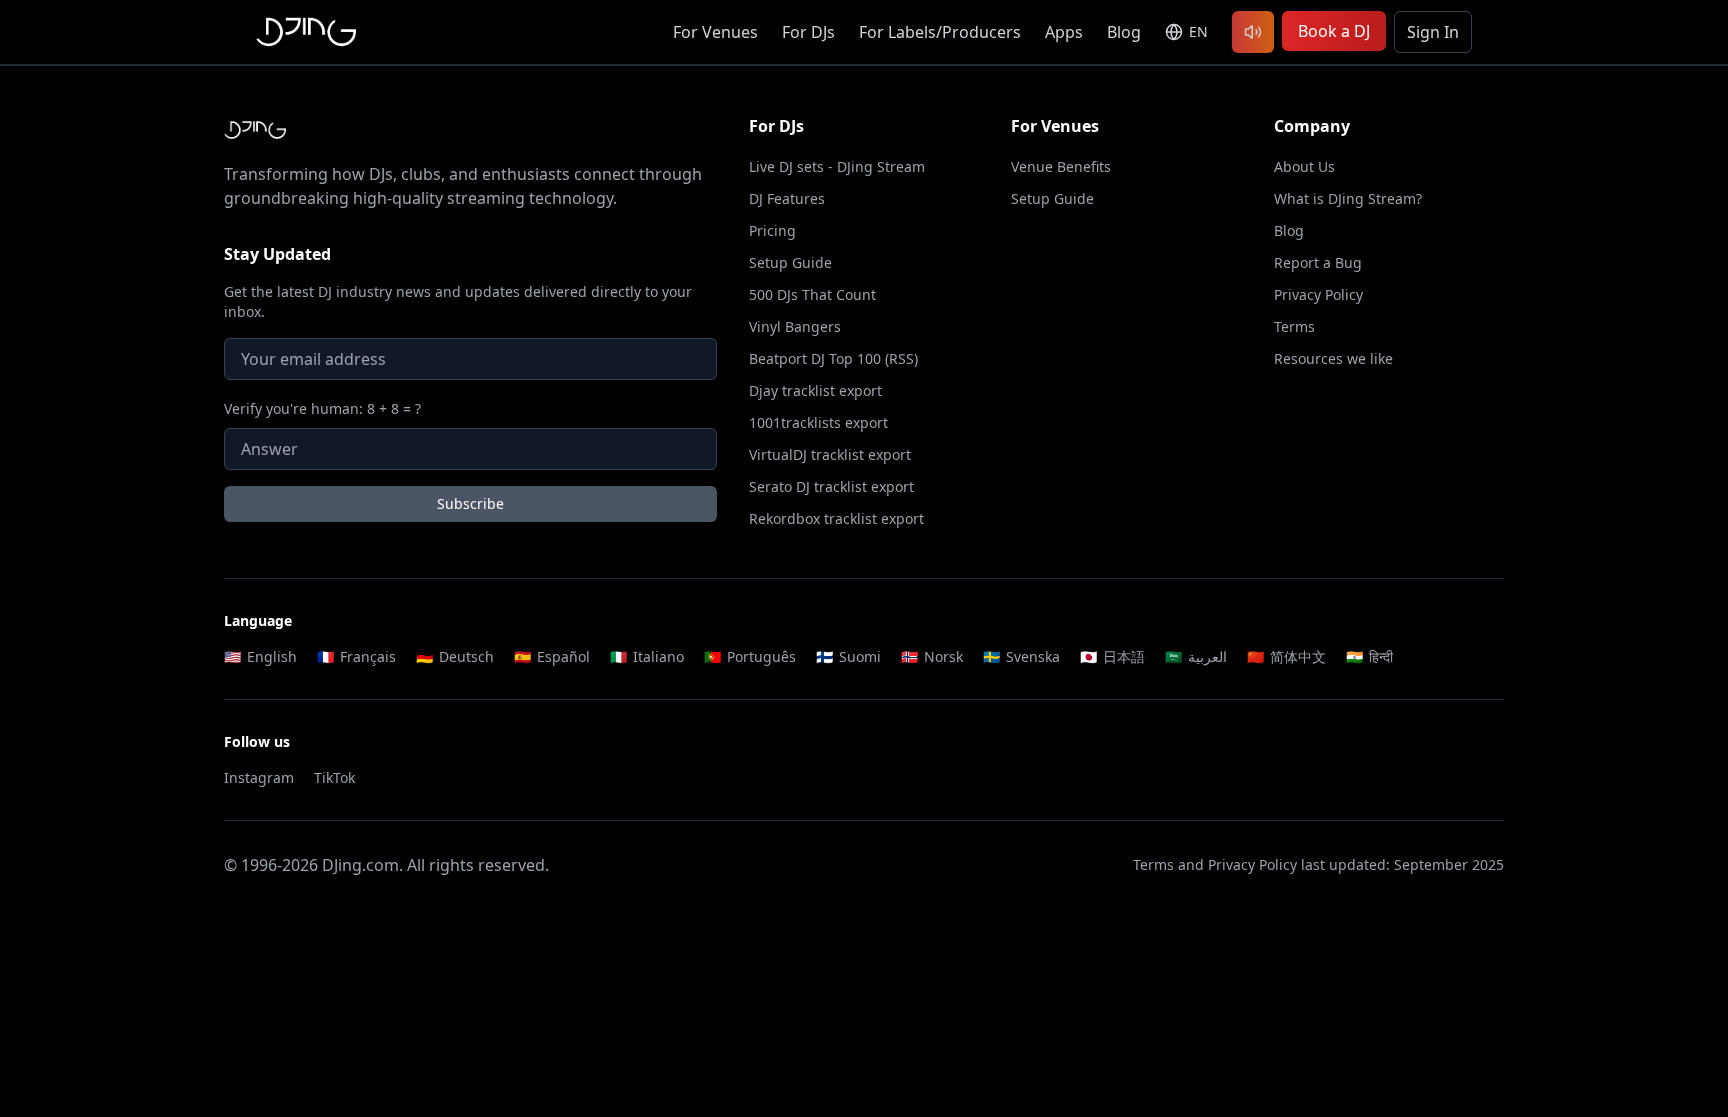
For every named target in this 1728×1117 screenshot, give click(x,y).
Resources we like (1333, 358)
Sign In (1433, 32)
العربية (1196, 656)
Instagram (259, 777)
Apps (1064, 32)
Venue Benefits (1061, 166)
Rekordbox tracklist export (836, 518)
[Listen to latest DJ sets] (1253, 32)
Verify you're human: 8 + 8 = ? (322, 408)
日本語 (1112, 656)
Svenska (1021, 656)
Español (552, 656)
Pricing (772, 230)
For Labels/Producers (940, 32)
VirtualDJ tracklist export (830, 454)
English (260, 656)
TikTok (334, 777)
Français (356, 656)
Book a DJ (1334, 31)
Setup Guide (790, 262)
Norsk (932, 656)
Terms (1294, 326)
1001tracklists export (818, 422)
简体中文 (1286, 656)
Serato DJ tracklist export (831, 486)
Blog (1124, 32)
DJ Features (787, 198)
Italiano (647, 656)
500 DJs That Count (812, 294)
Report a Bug (1318, 262)
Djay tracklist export (815, 390)
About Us (1304, 166)
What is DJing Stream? (1348, 198)
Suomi (848, 656)
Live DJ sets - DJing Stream (837, 166)
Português (750, 656)
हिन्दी (1369, 656)
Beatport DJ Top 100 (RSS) (833, 358)
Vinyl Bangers (795, 326)
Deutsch (455, 656)
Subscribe (470, 503)
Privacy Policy (1318, 294)
